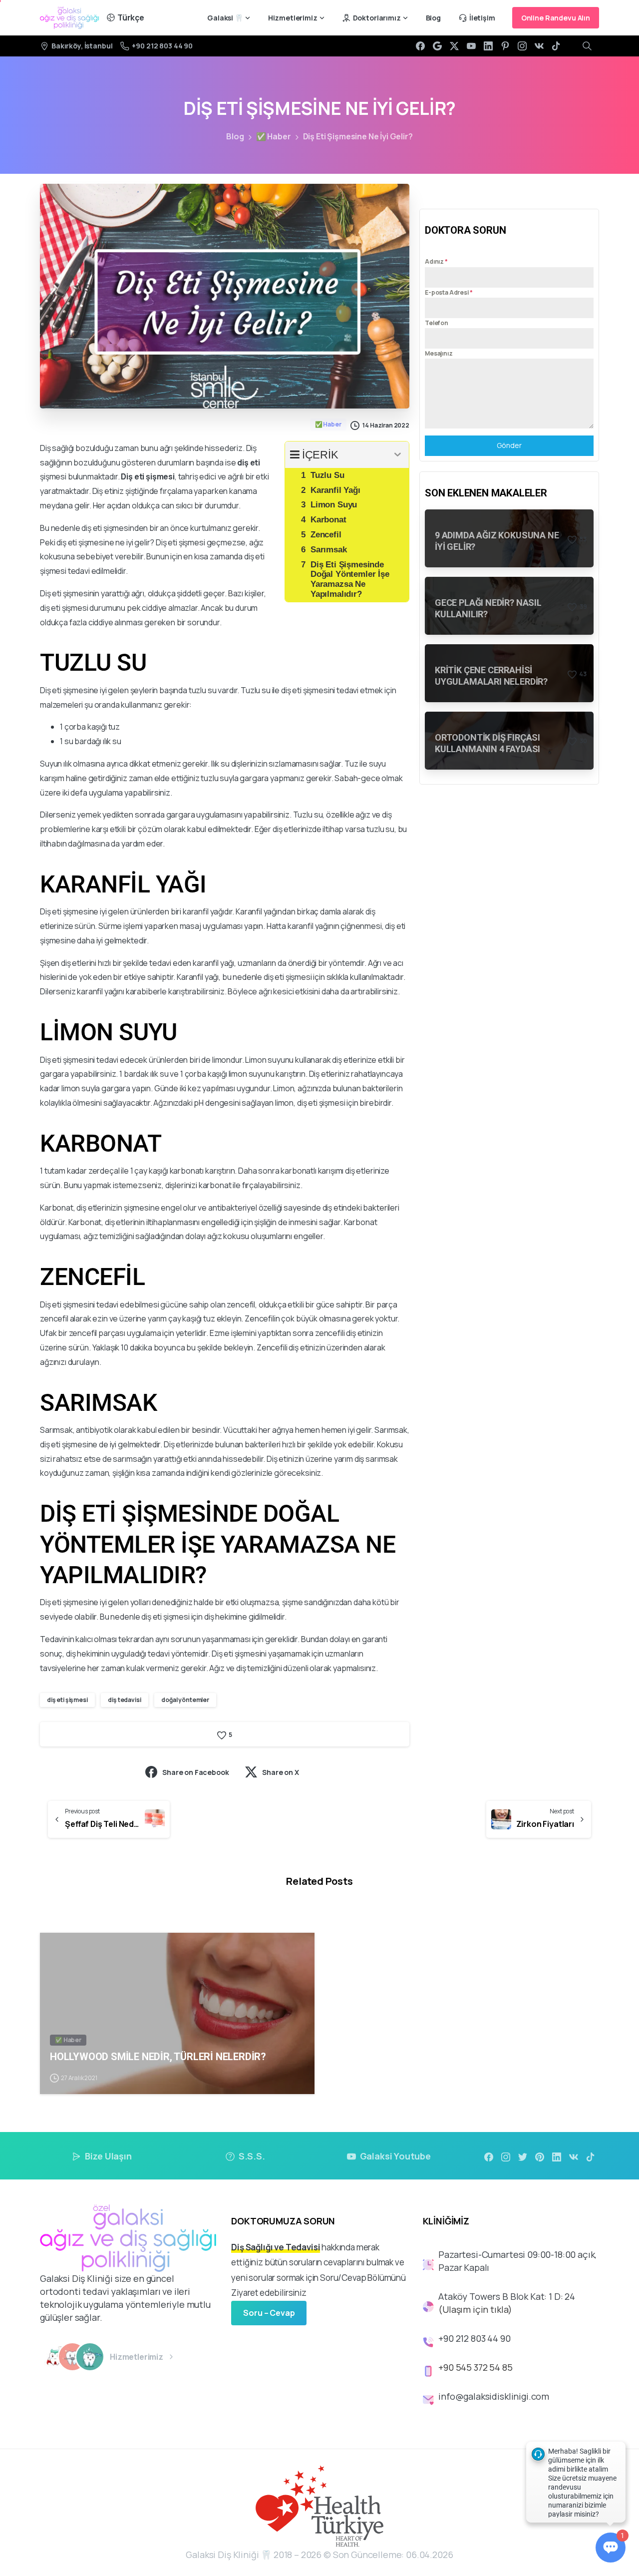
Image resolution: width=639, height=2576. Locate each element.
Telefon (437, 323)
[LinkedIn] (488, 46)
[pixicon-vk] (574, 2156)
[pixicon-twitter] (523, 2156)
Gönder (509, 445)
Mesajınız (439, 353)
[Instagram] (522, 46)
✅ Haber (274, 136)
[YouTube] (471, 46)
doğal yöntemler (185, 1700)
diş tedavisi (124, 1700)
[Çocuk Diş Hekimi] (55, 2357)
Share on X (280, 1772)
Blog (235, 136)
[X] (454, 46)
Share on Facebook (195, 1772)
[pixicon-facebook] (489, 2156)
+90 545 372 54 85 (475, 2367)
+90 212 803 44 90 (162, 46)
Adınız (436, 261)
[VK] (539, 46)
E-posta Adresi (449, 292)
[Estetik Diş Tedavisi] (90, 2357)
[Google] (437, 46)
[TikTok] (556, 46)
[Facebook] (420, 46)
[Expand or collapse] (398, 455)
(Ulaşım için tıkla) (475, 2309)
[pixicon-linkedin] (557, 2156)
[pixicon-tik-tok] (591, 2156)
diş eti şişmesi (67, 1700)
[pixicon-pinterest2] (540, 2156)
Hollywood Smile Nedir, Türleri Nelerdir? (158, 2057)
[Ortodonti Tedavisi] (72, 2357)
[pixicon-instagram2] (506, 2156)
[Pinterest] (505, 46)
